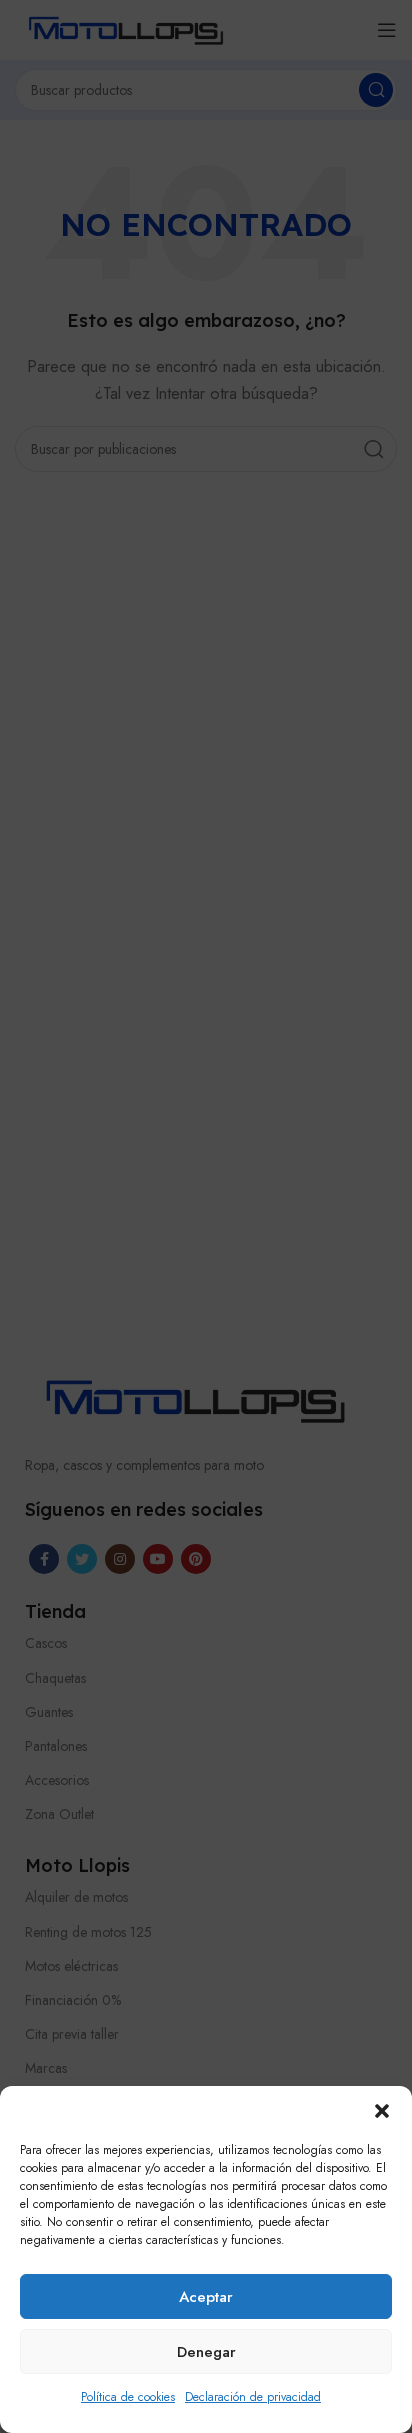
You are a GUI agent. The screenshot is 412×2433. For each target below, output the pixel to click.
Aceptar (206, 2297)
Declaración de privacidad (253, 2397)
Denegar (206, 2352)
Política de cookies (128, 2397)
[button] (382, 2111)
